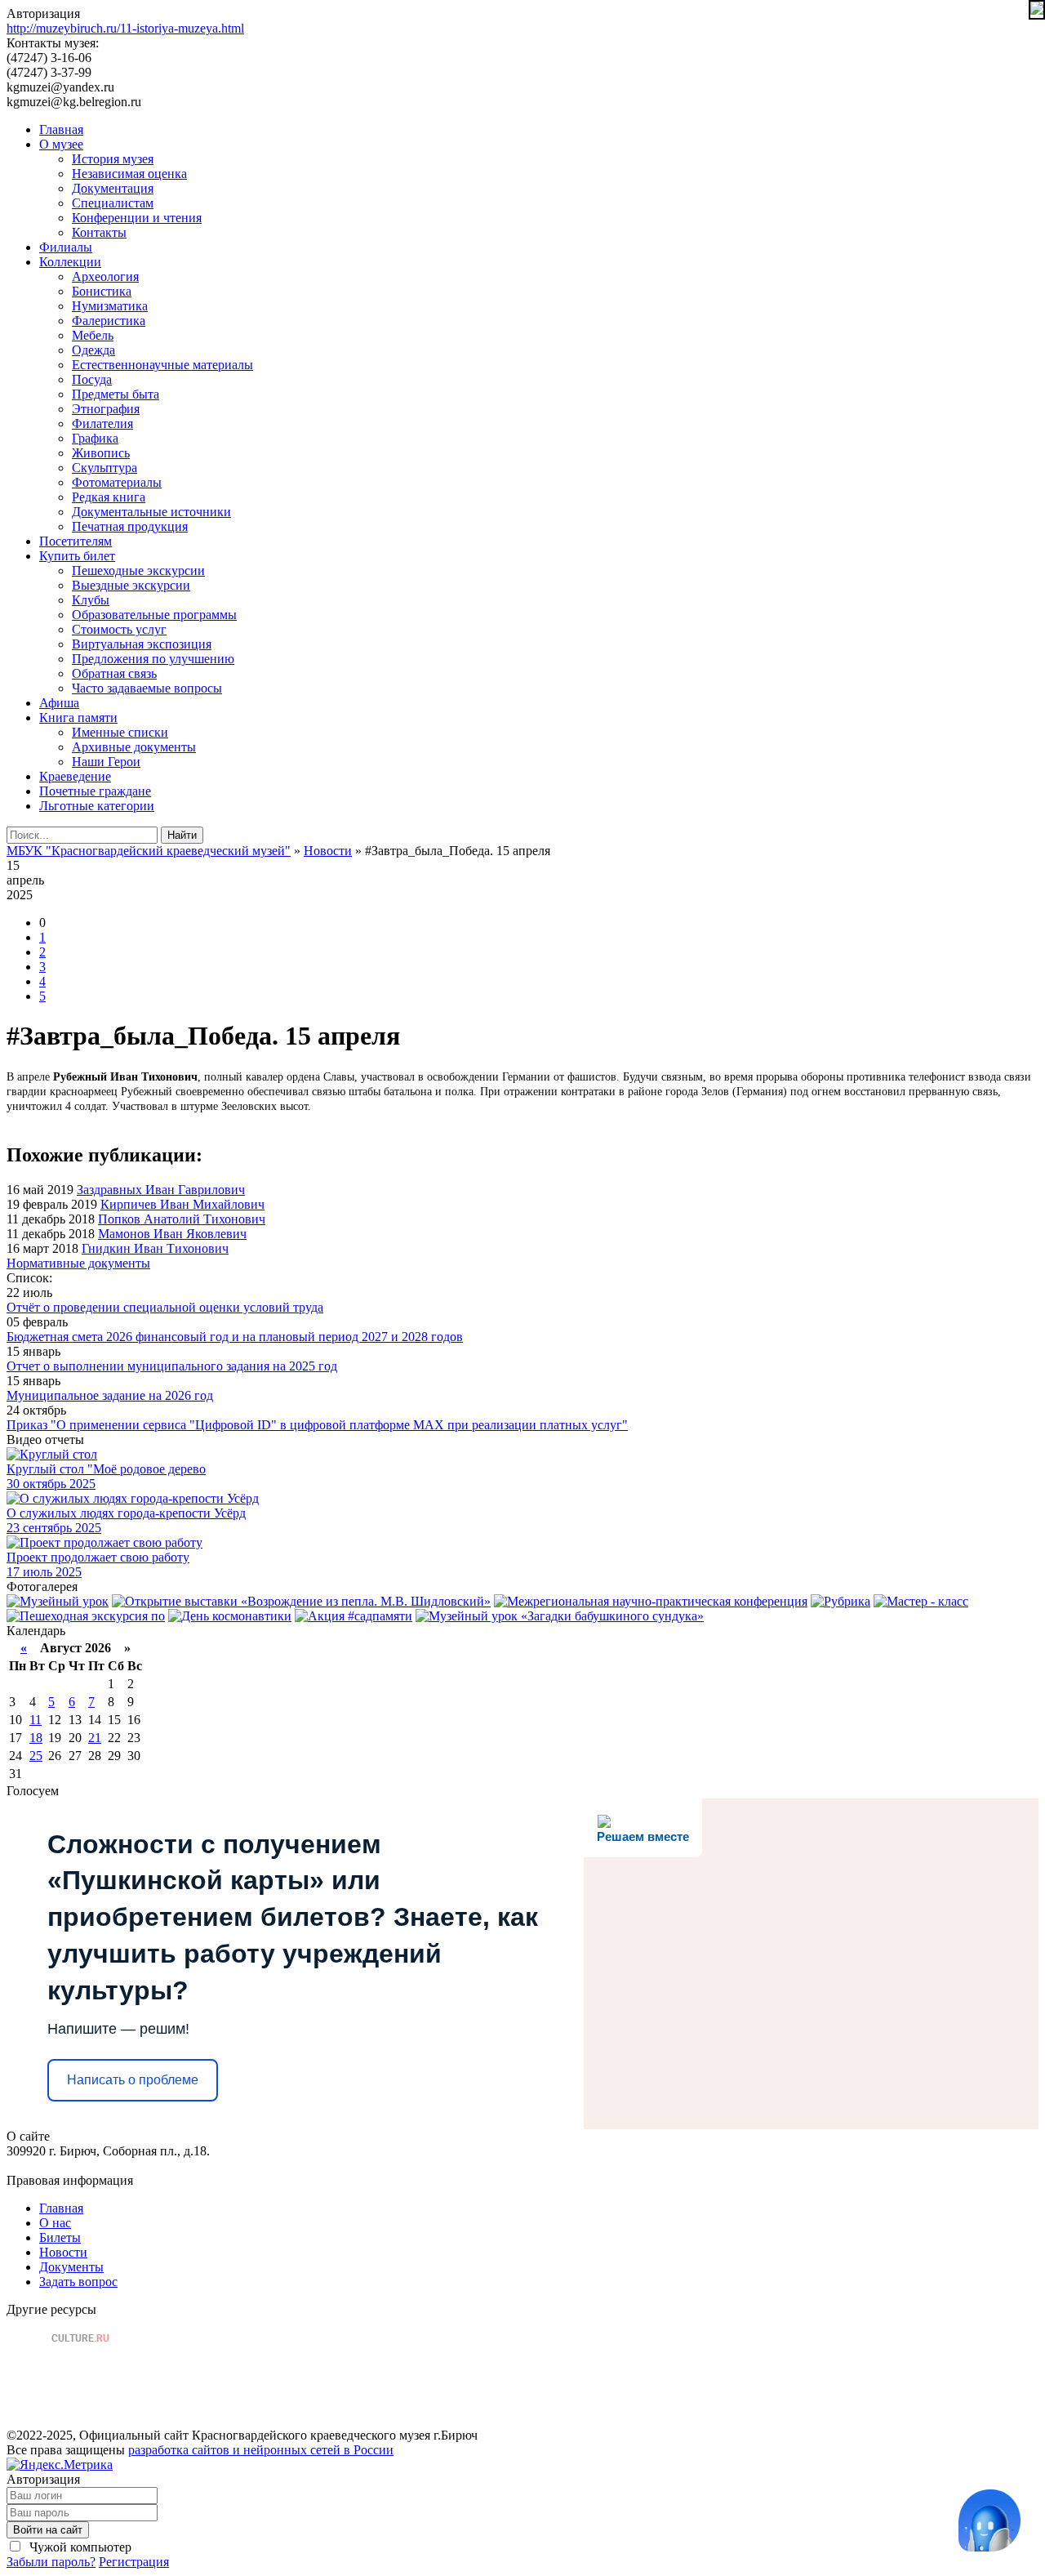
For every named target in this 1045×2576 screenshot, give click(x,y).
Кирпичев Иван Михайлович (182, 1204)
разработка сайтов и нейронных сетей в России (261, 2450)
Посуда (92, 379)
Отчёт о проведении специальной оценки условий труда (165, 1307)
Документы (71, 2267)
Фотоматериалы (117, 482)
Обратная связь (114, 673)
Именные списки (120, 732)
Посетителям (76, 541)
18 (36, 1738)
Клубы (91, 600)
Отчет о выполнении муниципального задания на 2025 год (172, 1366)
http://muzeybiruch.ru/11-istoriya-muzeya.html (125, 28)
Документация (113, 188)
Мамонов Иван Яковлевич (172, 1234)
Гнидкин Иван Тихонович (155, 1248)
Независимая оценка (129, 174)
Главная (61, 129)
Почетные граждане (95, 791)
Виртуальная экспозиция (142, 644)
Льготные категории (97, 806)
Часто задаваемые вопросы (147, 688)
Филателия (102, 423)
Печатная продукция (130, 526)
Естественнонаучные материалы (162, 365)
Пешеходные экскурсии (138, 570)
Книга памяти (78, 718)
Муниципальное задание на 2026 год (110, 1395)
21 (95, 1738)
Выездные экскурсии (131, 585)
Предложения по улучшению (153, 659)
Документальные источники (151, 512)
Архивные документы (134, 747)
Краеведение (75, 776)
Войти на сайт (48, 2530)
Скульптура (104, 468)
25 (36, 1756)
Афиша (59, 703)
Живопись (101, 453)
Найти (182, 835)
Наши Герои (106, 762)
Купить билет (77, 556)
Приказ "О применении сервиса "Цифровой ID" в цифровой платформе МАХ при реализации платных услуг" (317, 1425)
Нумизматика (110, 306)
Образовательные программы (154, 615)
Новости (63, 2252)
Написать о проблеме (133, 2080)
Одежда (93, 350)
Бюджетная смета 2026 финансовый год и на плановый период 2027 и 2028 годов (235, 1337)
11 (36, 1720)
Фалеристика (109, 321)
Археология (105, 276)
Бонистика (102, 291)
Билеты (60, 2237)
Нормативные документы (78, 1263)
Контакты (99, 232)
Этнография (106, 409)
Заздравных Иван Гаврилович (161, 1190)
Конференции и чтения (137, 218)
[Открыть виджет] (989, 2520)
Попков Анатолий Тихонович (182, 1219)
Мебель (93, 335)
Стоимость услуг (119, 629)
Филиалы (66, 247)
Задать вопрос (78, 2282)
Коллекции (70, 262)
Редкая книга (109, 497)
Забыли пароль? (51, 2562)
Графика (95, 438)
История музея (113, 159)
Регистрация (134, 2562)
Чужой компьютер (79, 2547)
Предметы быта (116, 394)
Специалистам (113, 203)
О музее (61, 144)
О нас (55, 2223)
